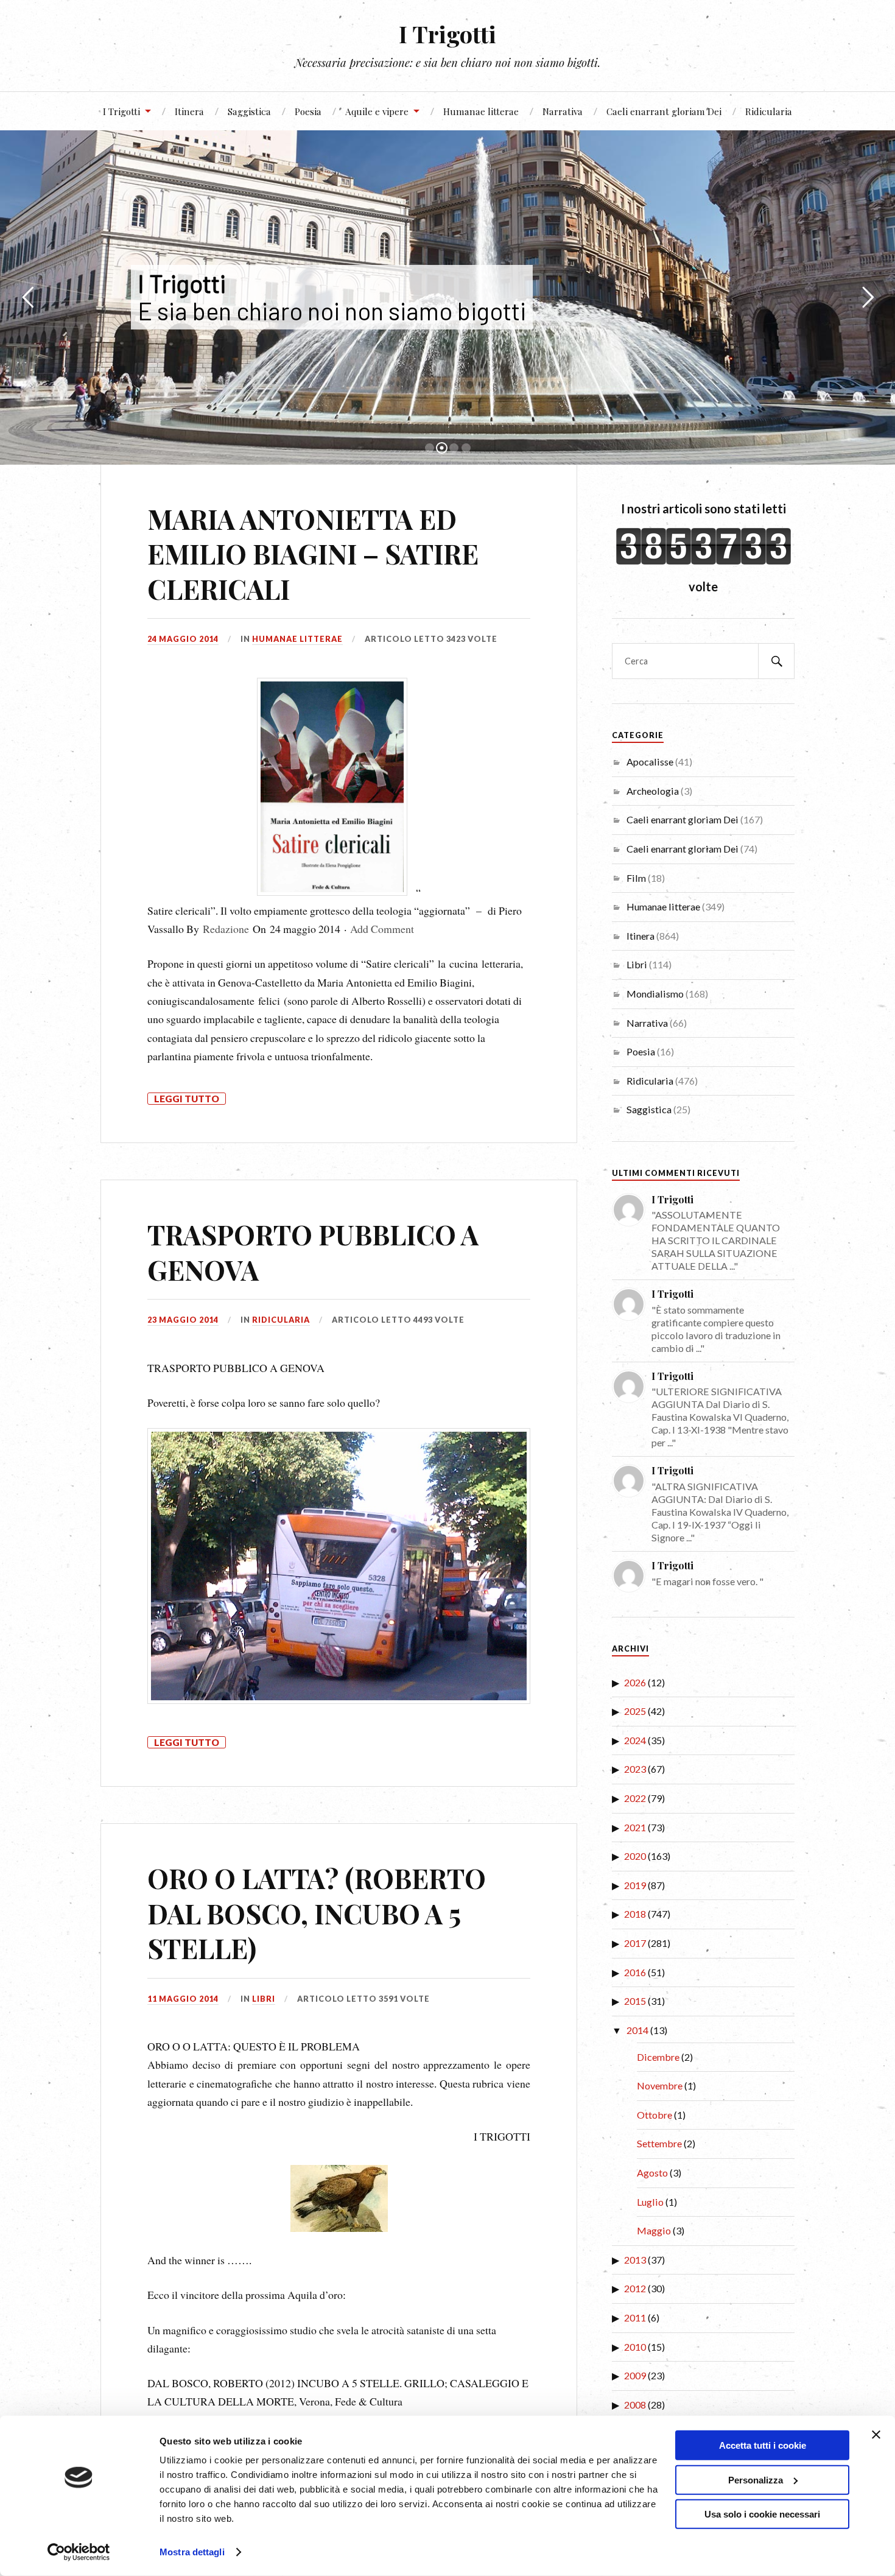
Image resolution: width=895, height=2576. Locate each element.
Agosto (652, 2173)
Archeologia (653, 791)
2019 (635, 1885)
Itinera (189, 111)
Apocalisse (650, 762)
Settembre (659, 2143)
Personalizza (756, 2479)
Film (636, 878)
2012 (635, 2288)
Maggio (654, 2230)
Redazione (226, 929)
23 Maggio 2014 (183, 1320)
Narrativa (563, 111)
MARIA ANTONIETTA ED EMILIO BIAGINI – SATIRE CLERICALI (313, 554)
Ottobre (655, 2115)
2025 (635, 1711)
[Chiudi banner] (876, 2435)
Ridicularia (769, 111)
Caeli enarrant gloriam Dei (664, 111)
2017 (635, 1943)
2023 (635, 1769)
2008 (635, 2405)
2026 (635, 1682)
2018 (635, 1914)
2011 (635, 2317)
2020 (635, 1856)
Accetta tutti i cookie (763, 2445)
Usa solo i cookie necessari (762, 2514)
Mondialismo (655, 994)
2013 (635, 2260)
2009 (635, 2375)
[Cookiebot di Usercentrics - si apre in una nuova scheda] (79, 2552)
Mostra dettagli (192, 2552)
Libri (264, 1999)
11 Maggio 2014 (183, 1999)
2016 (635, 1972)
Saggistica (249, 111)
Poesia (308, 111)
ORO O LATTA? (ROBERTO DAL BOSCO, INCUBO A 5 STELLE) (317, 1913)
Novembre (660, 2085)
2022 (635, 1798)
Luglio (650, 2202)
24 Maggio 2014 (183, 639)
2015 (635, 2001)
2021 (635, 1827)
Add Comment (382, 929)
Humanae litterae (481, 111)
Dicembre (658, 2057)
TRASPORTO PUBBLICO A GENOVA (313, 1251)
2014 (637, 2030)
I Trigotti (447, 34)
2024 (635, 1740)
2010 (635, 2347)
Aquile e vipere (377, 111)
